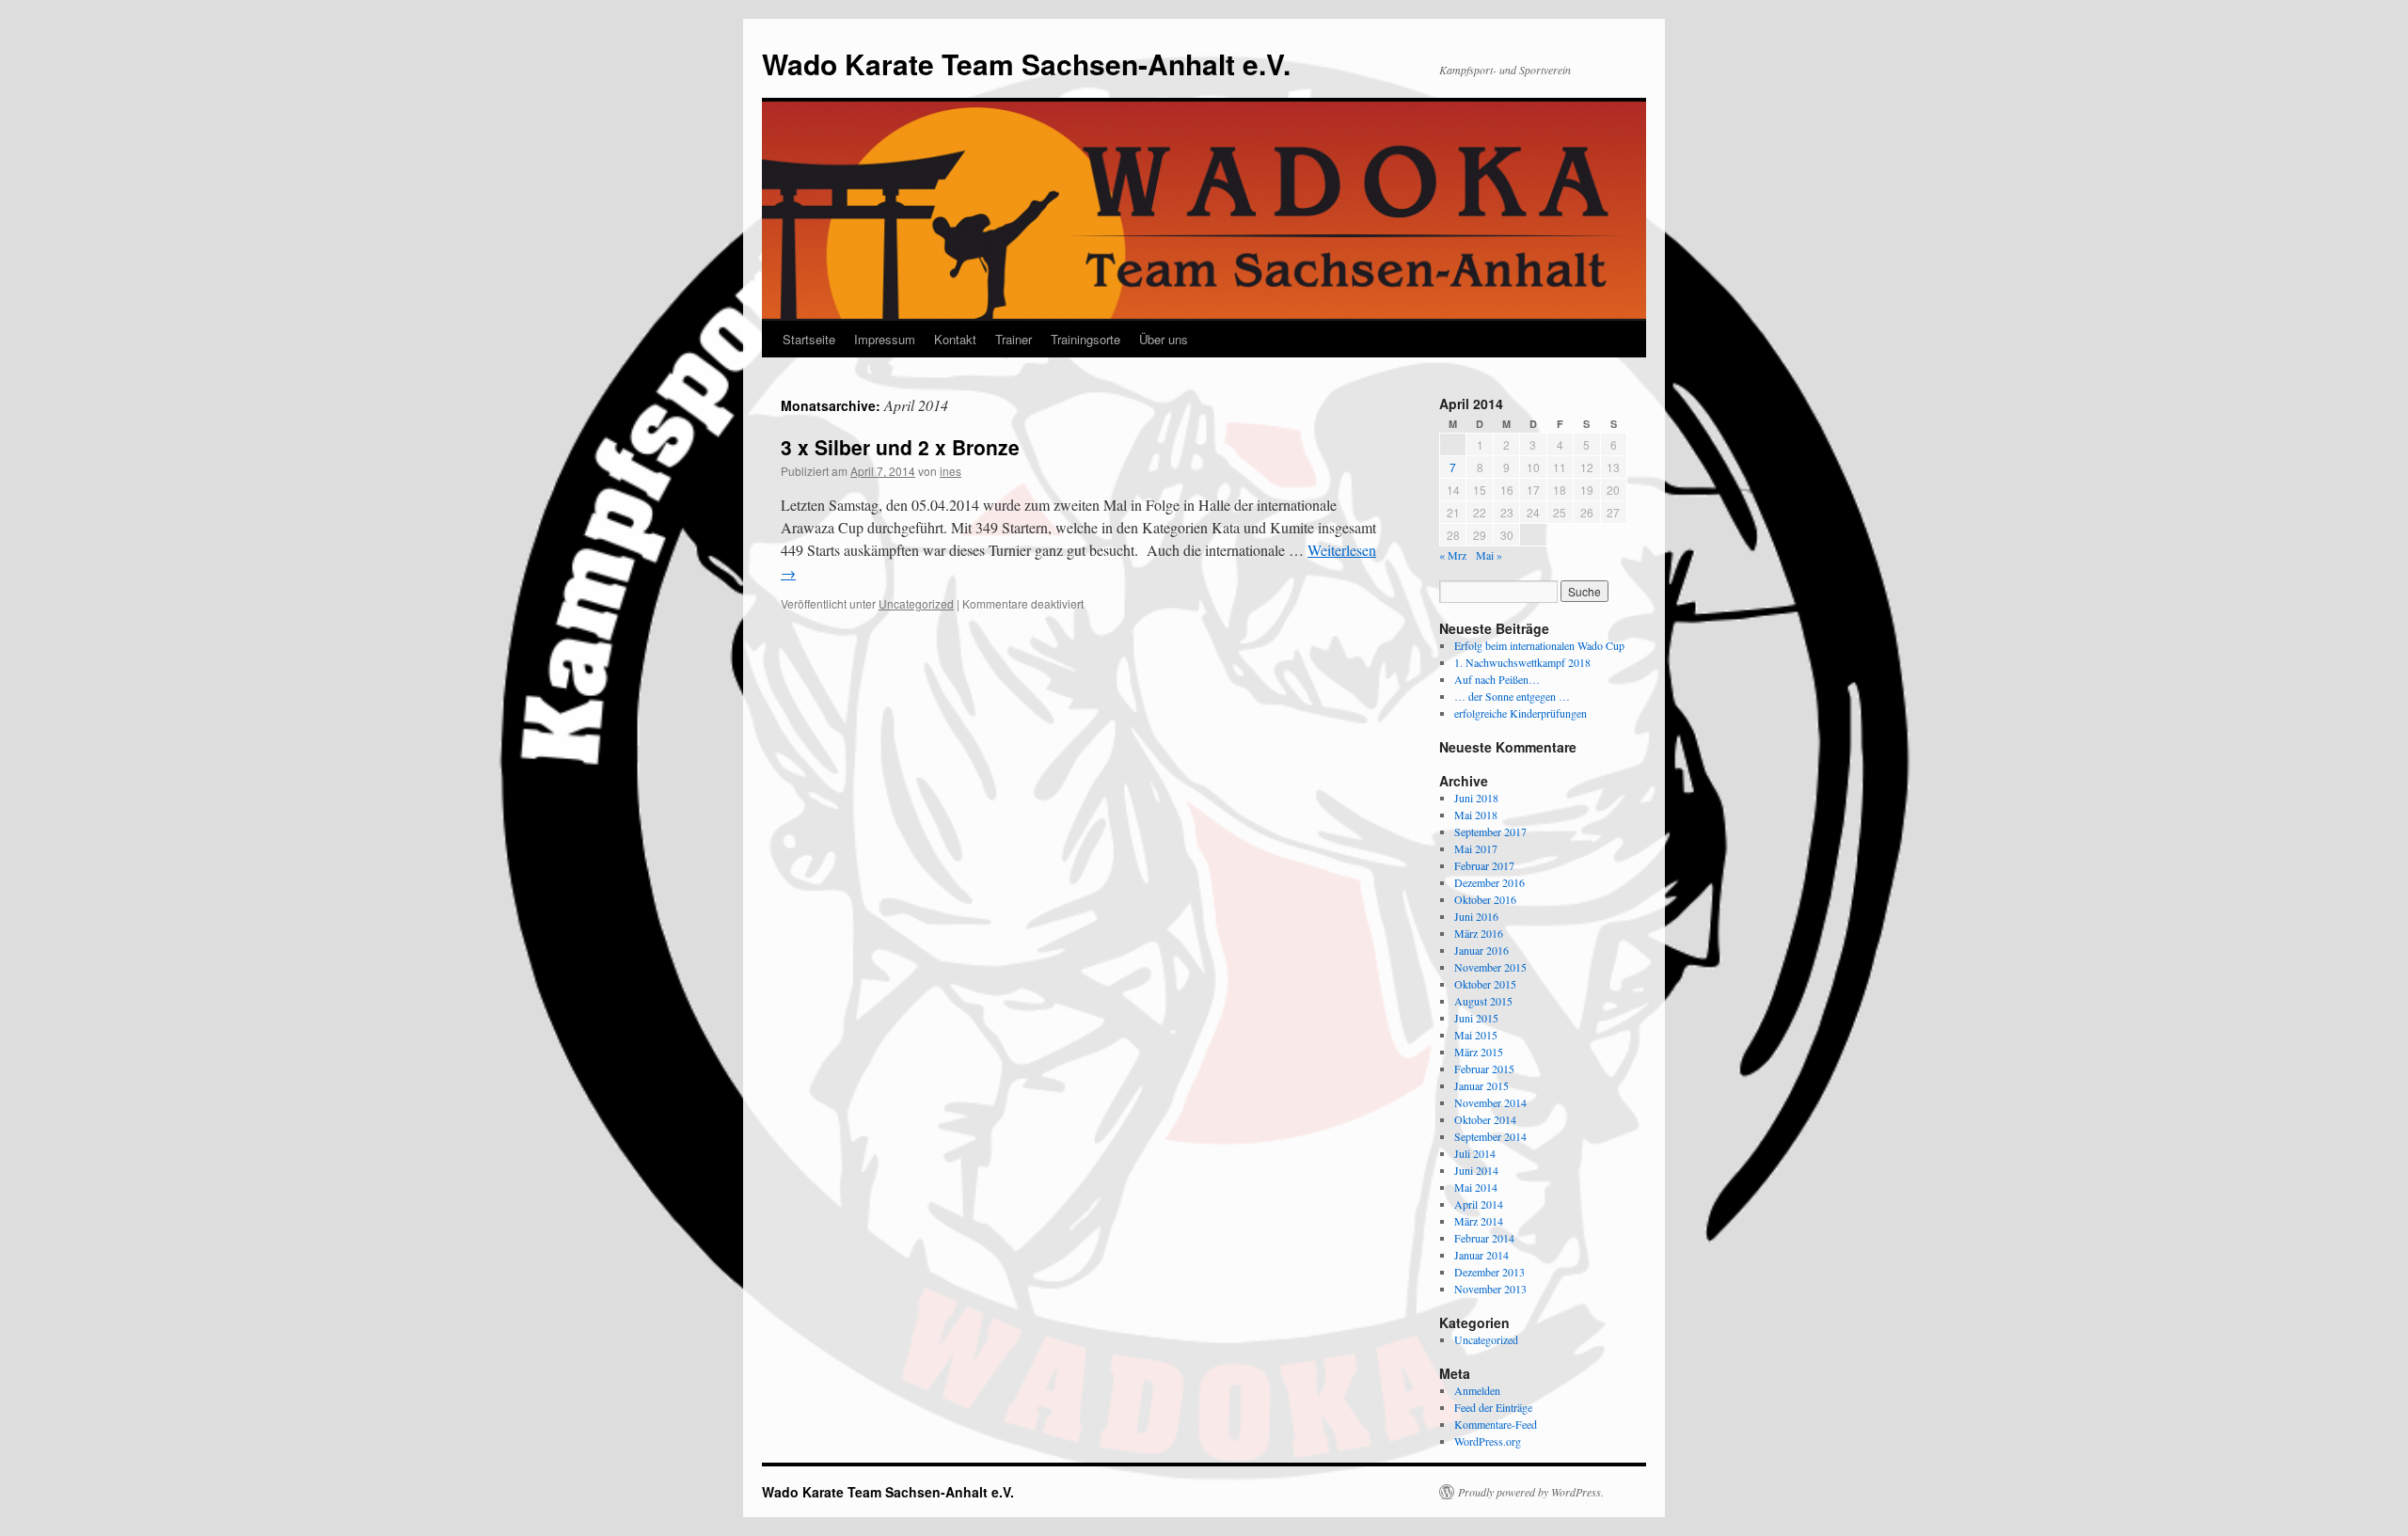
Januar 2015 (1481, 1085)
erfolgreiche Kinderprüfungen (1521, 713)
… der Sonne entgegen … (1512, 696)
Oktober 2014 (1485, 1119)
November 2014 (1490, 1102)
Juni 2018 (1476, 798)
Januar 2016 (1481, 950)
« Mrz (1453, 555)
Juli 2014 (1475, 1153)
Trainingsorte (1085, 339)
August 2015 (1483, 1001)
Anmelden (1477, 1390)
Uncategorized (916, 603)
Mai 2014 (1476, 1187)
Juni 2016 (1476, 916)
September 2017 (1490, 831)
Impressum (885, 339)
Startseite (809, 339)
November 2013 (1490, 1289)
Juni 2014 (1476, 1170)
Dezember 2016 (1489, 882)
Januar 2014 (1481, 1255)
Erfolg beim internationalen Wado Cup (1539, 645)
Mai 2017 (1476, 848)
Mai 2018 (1476, 815)
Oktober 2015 (1485, 984)
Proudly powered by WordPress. (1531, 1492)
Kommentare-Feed (1496, 1424)
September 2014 (1490, 1136)
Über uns (1164, 339)
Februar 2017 (1484, 865)
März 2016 (1479, 933)
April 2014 (1479, 1204)
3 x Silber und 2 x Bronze (900, 447)
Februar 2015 (1484, 1069)
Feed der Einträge (1493, 1407)
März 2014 (1479, 1221)
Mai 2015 (1476, 1035)
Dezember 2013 (1489, 1272)
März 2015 (1479, 1052)
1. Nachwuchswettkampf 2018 (1522, 662)
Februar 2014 (1484, 1238)
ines (951, 471)
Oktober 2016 (1485, 899)
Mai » (1489, 555)
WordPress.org (1488, 1441)
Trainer (1014, 339)
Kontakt (955, 339)
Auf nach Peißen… (1497, 679)
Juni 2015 (1476, 1018)
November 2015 (1490, 967)
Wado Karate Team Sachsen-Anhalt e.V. (1026, 63)
